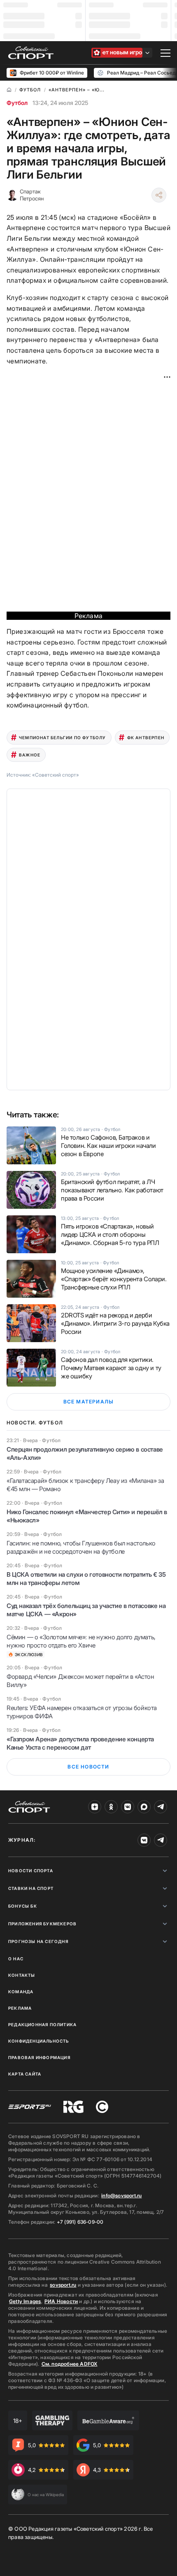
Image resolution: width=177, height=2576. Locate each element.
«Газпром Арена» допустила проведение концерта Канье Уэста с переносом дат (80, 1743)
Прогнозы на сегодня (38, 1941)
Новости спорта (31, 1871)
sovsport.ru (63, 2285)
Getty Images (25, 2301)
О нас (16, 1959)
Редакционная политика (42, 2024)
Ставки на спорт (31, 1888)
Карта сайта (25, 2074)
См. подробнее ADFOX (70, 2364)
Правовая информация (39, 2057)
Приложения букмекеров (42, 1924)
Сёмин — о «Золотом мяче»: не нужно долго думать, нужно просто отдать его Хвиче (81, 1641)
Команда (21, 1992)
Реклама (20, 2008)
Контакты (22, 1975)
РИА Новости (61, 2301)
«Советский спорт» (56, 775)
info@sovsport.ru (121, 2196)
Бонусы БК (23, 1906)
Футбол (17, 103)
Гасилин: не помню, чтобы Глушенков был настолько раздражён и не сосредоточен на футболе (81, 1547)
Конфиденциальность (39, 2041)
